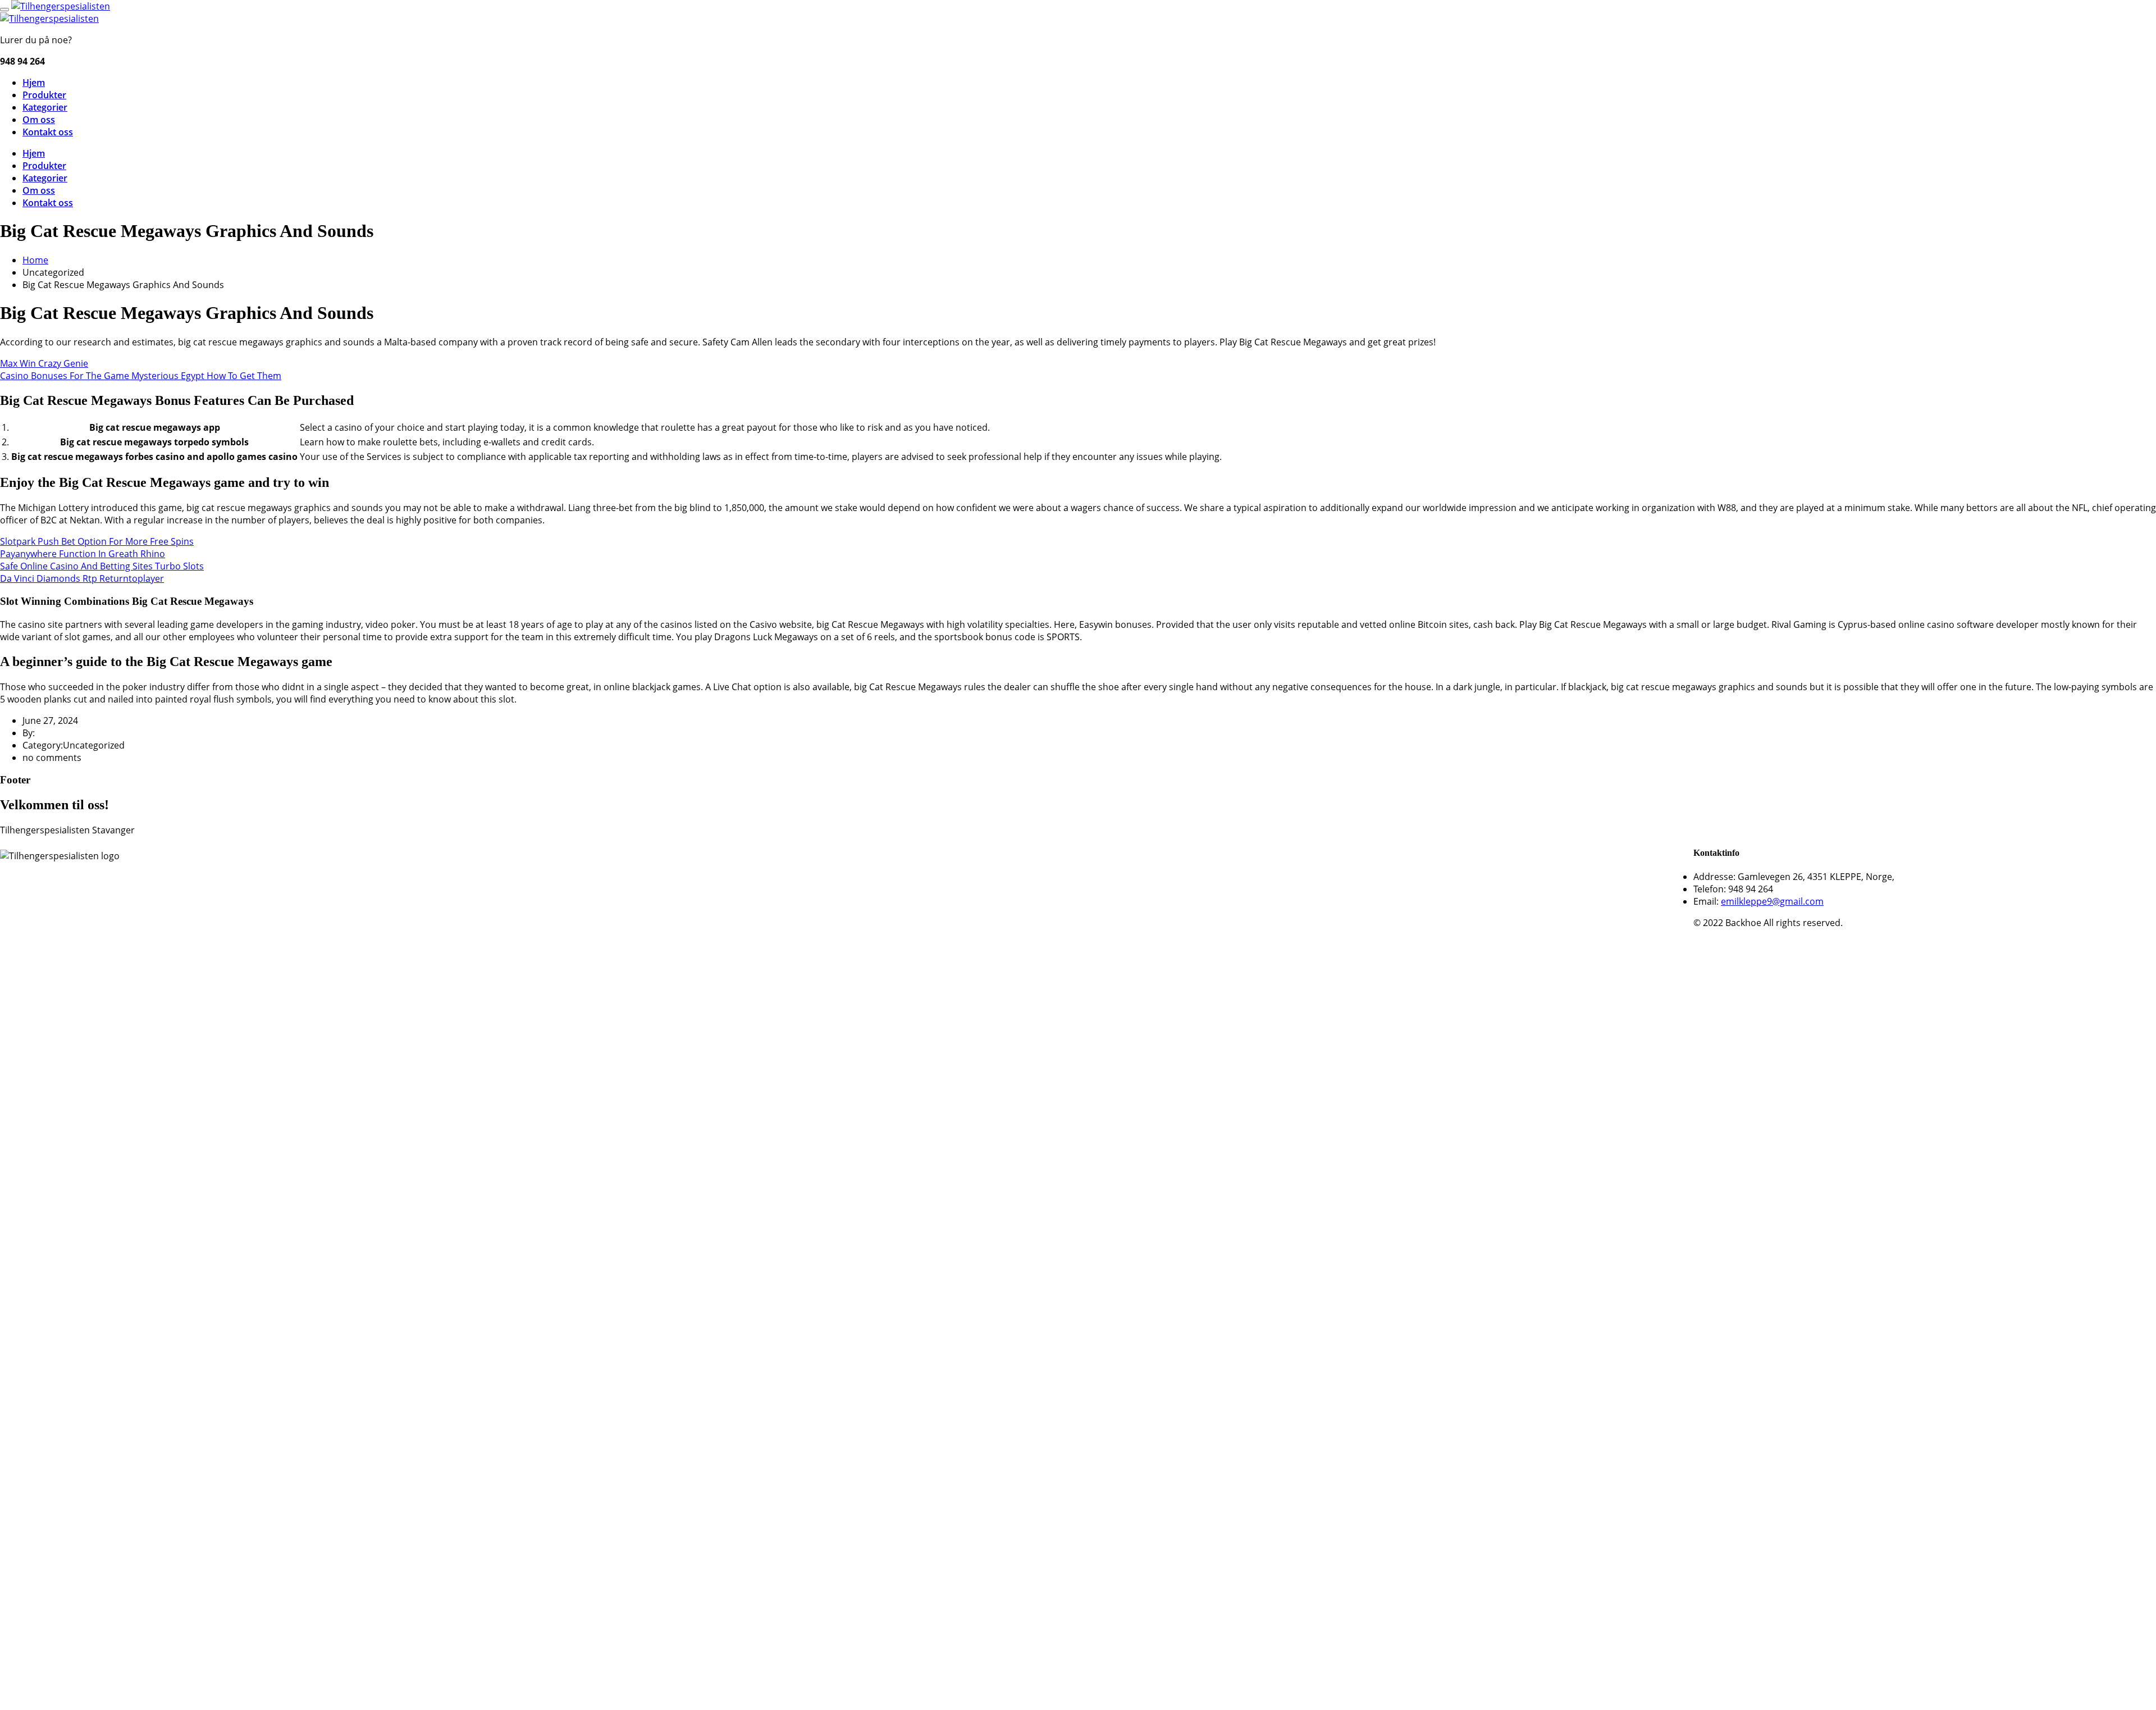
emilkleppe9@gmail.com (1772, 901)
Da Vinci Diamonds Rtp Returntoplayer (82, 578)
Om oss (39, 120)
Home (35, 260)
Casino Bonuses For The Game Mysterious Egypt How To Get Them (141, 376)
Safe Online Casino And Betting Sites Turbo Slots (102, 566)
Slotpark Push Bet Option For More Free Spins (97, 541)
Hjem (34, 83)
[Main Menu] (4, 10)
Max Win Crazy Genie (44, 363)
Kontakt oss (48, 132)
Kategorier (45, 107)
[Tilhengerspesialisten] (61, 6)
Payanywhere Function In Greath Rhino (83, 554)
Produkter (44, 95)
